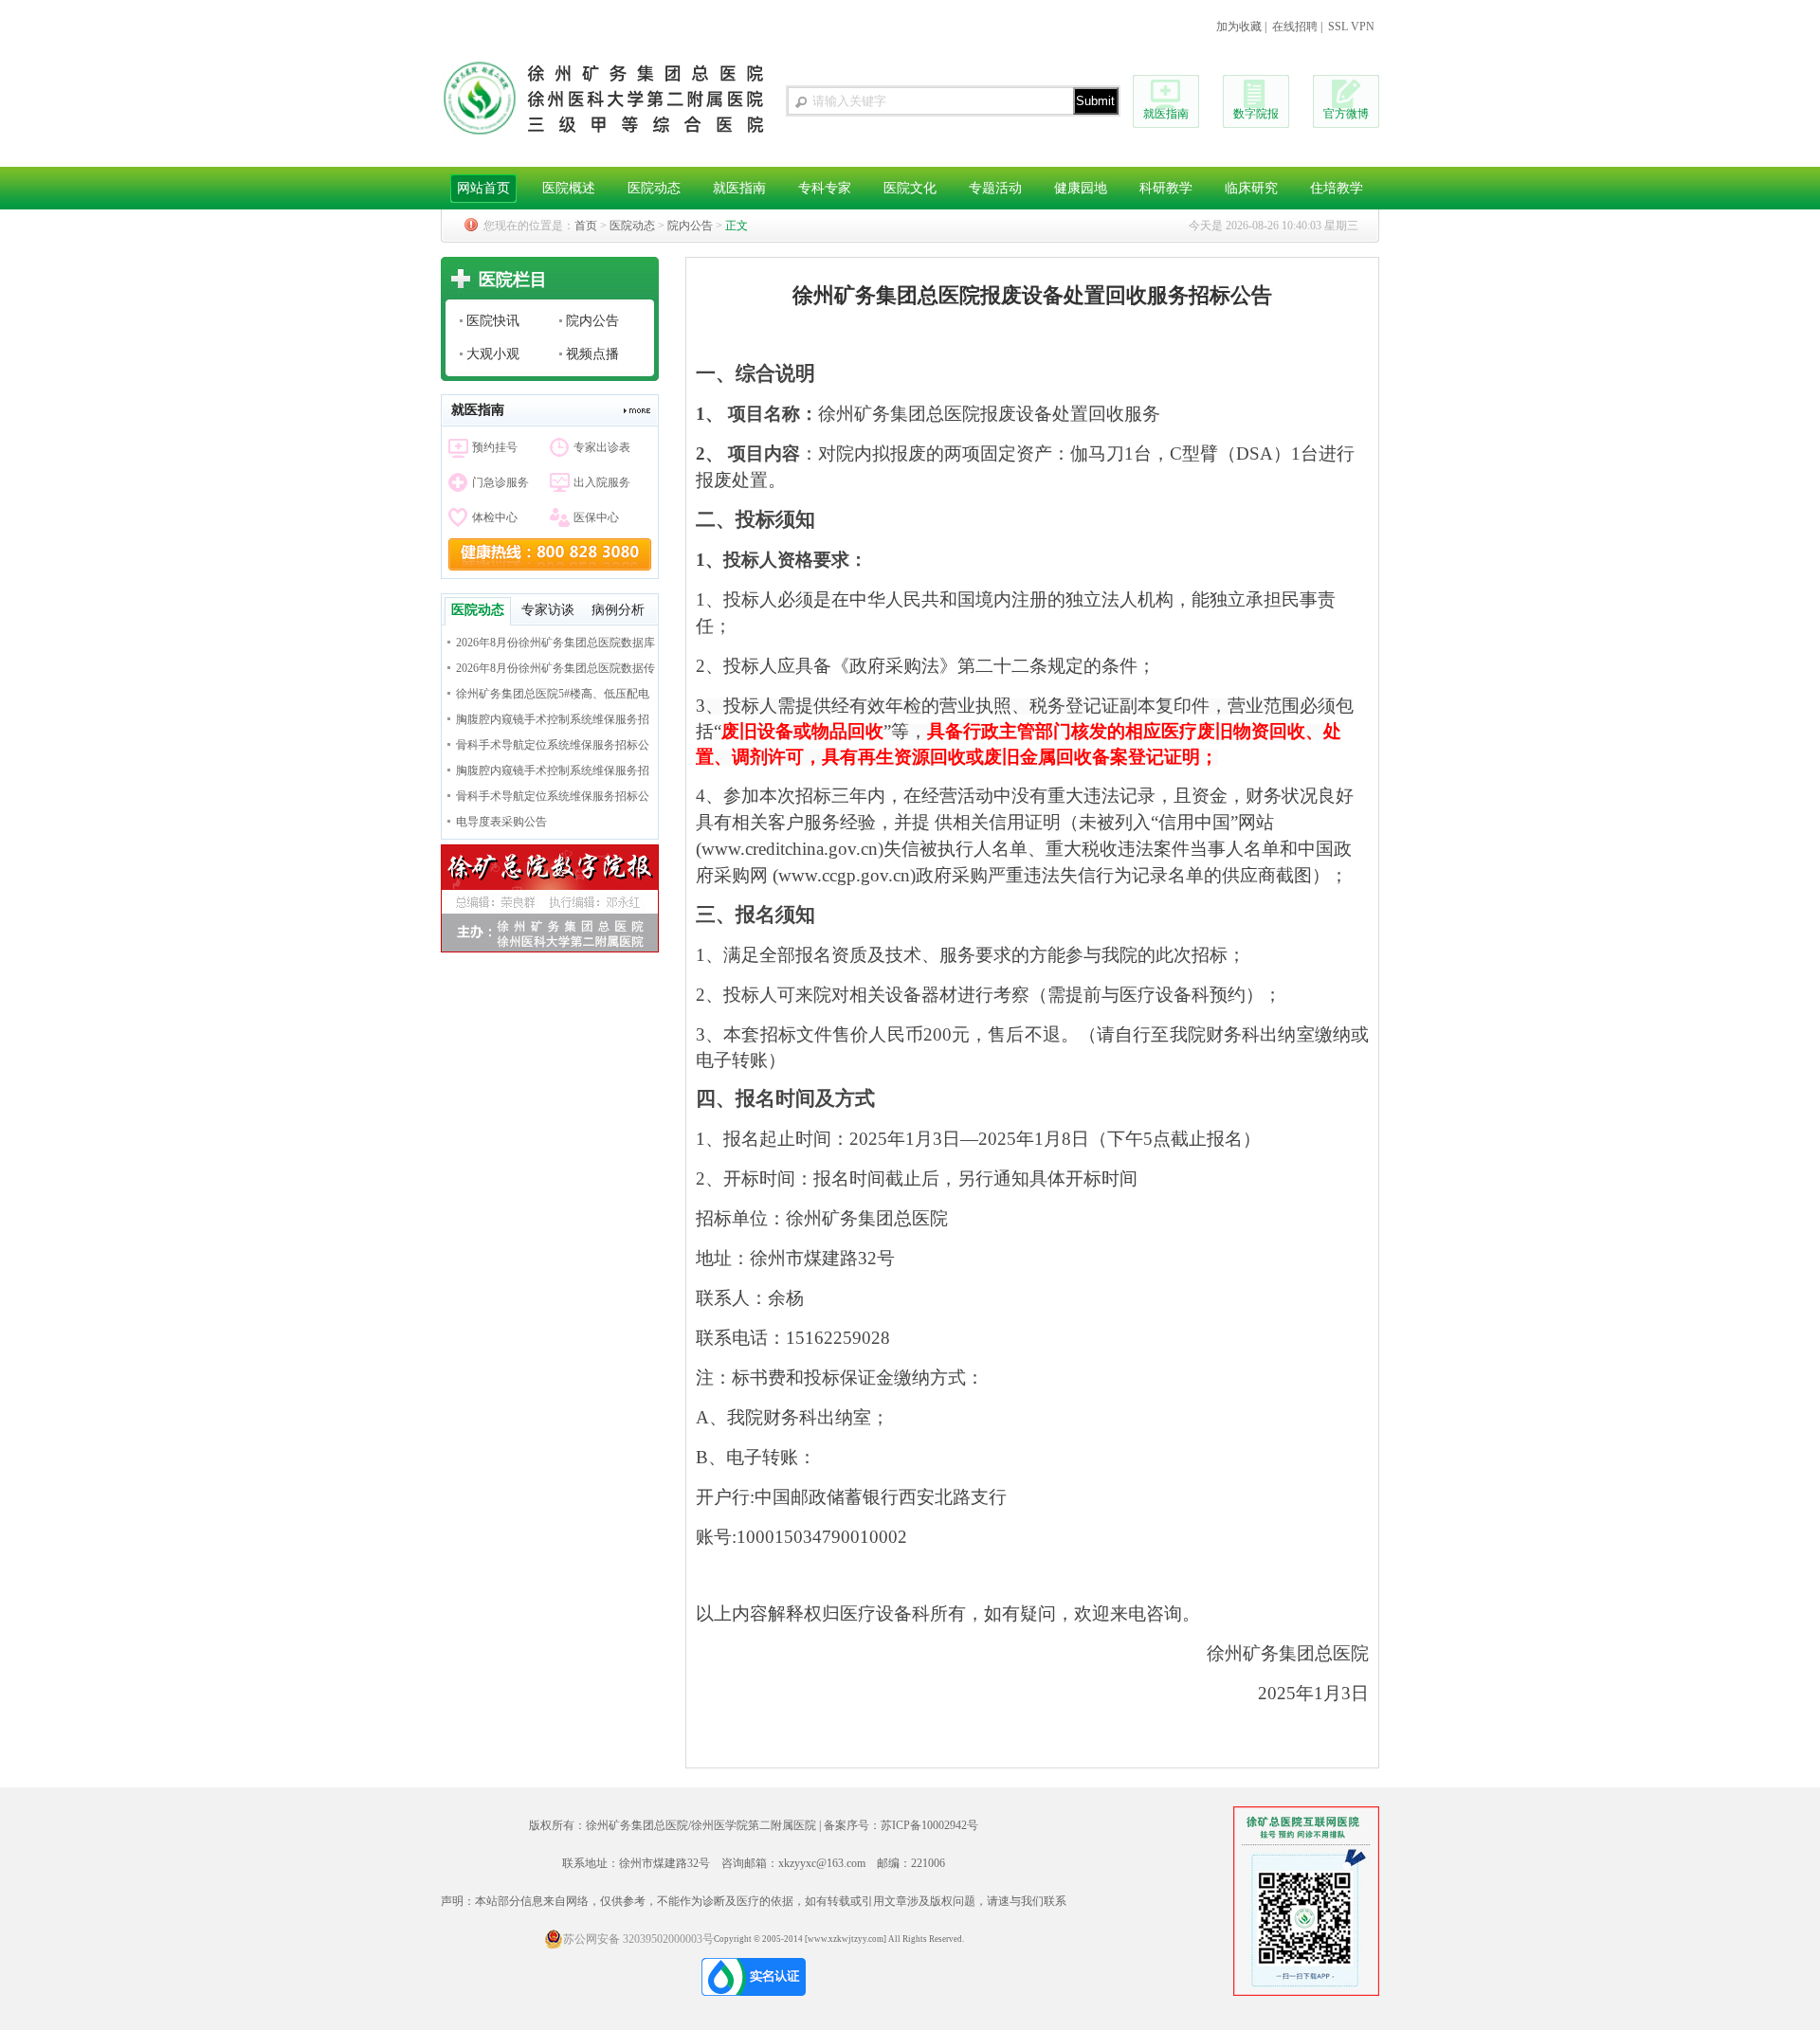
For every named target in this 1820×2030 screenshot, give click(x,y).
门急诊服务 (500, 482)
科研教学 (1166, 188)
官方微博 (1346, 114)
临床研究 (1251, 188)
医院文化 (910, 188)
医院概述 (569, 188)
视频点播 (592, 354)
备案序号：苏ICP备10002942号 (901, 1825)
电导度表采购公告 (501, 822)
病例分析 (618, 610)
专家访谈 (548, 610)
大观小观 (493, 354)
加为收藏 (1239, 27)
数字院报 (1256, 114)
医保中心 (596, 517)
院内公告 (690, 226)
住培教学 (1337, 188)
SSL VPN (1351, 27)
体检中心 (495, 517)
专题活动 (995, 188)
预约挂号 (495, 447)
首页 (586, 226)
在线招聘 (1295, 27)
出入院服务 (602, 482)
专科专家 (825, 188)
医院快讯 (493, 321)
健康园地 (1081, 188)
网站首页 (483, 188)
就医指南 (1166, 114)
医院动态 (654, 188)
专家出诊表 (602, 447)
